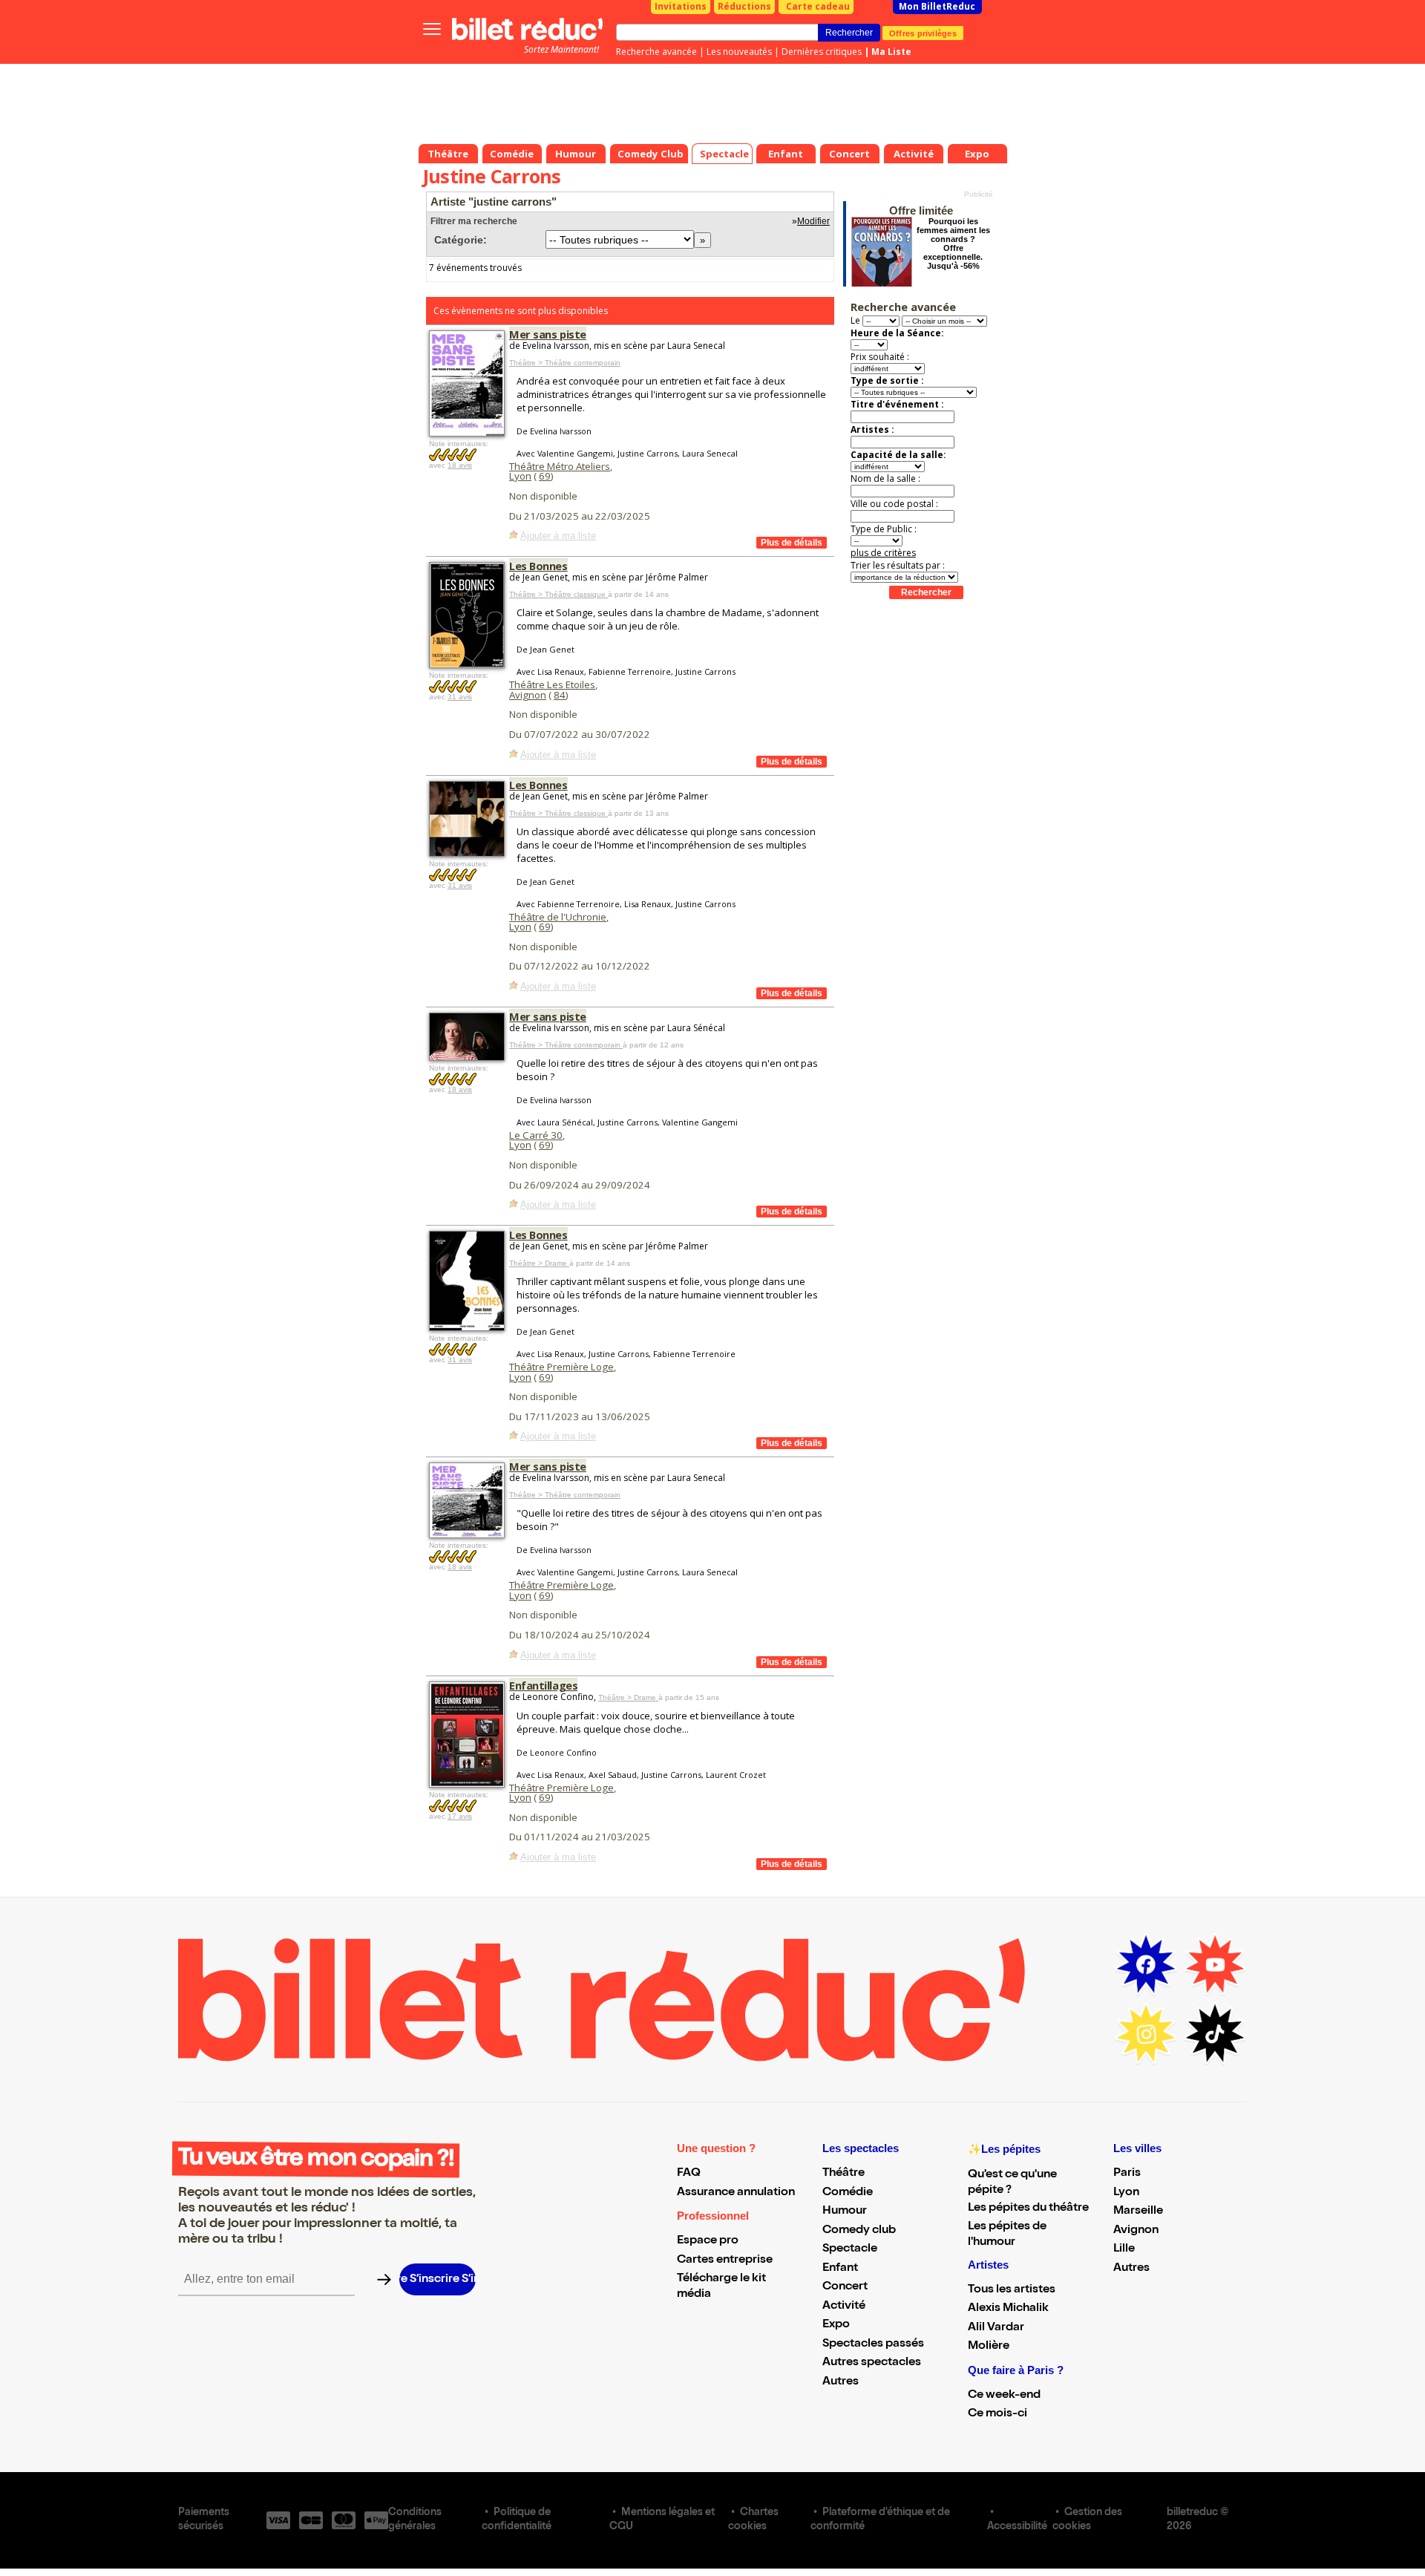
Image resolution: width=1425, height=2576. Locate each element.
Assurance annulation (736, 2193)
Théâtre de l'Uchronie (558, 917)
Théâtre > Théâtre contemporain (565, 363)
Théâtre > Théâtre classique (558, 594)
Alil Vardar (996, 2328)
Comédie (848, 2193)
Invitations (681, 6)
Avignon (528, 695)
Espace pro (708, 2241)
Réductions (744, 6)
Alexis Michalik (1008, 2309)
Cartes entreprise (725, 2260)
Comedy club (859, 2231)
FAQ (689, 2174)
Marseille (1138, 2211)
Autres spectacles (872, 2363)
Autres (841, 2382)
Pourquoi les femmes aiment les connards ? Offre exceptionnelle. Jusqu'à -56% (953, 243)
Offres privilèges (923, 33)
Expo (836, 2325)
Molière (989, 2347)
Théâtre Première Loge (561, 1367)
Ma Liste (891, 52)
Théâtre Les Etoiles (552, 684)
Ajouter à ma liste (558, 536)
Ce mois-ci (997, 2414)
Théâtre (843, 2174)
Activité (844, 2307)
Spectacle (850, 2249)
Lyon (520, 476)
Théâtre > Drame (539, 1263)
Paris (1127, 2174)
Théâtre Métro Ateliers (560, 466)
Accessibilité (1017, 2527)
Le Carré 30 (536, 1135)
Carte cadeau (818, 6)
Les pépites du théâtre (1028, 2209)
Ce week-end (1004, 2396)
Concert (845, 2287)
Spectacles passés (873, 2344)
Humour (845, 2211)
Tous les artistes (1012, 2290)
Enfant (840, 2269)
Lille (1124, 2249)
